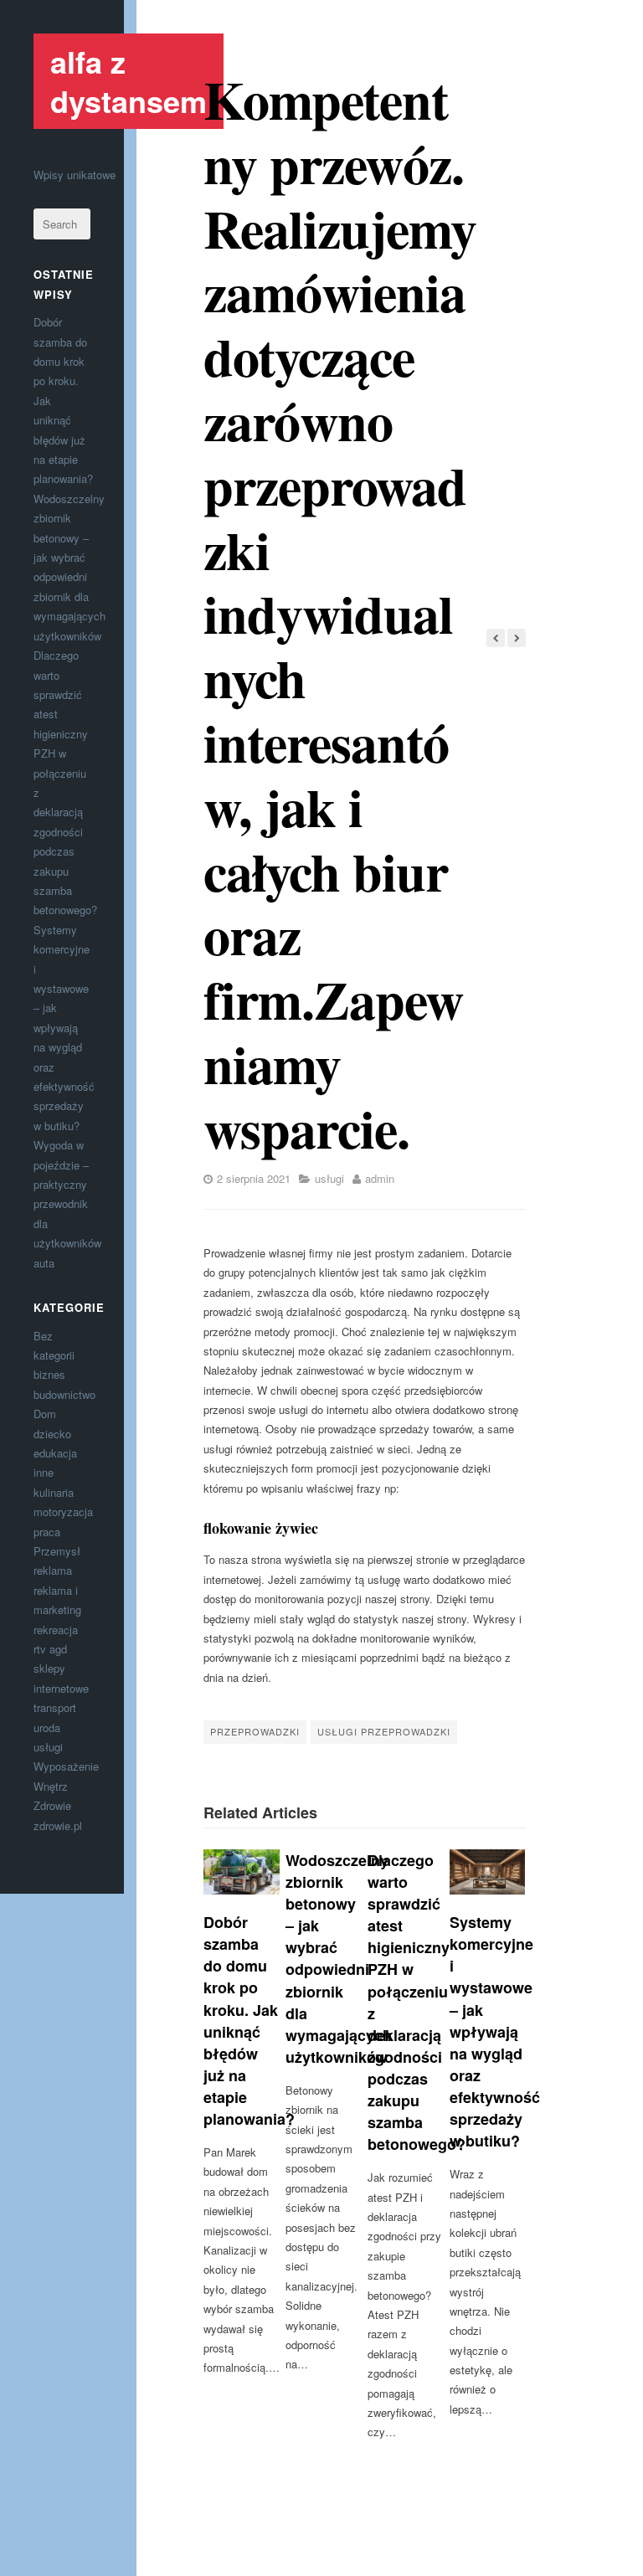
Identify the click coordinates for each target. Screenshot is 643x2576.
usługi (48, 1747)
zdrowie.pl (58, 1825)
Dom (45, 1414)
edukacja (55, 1453)
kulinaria (54, 1492)
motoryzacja (63, 1512)
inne (44, 1472)
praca (47, 1532)
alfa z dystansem (129, 81)
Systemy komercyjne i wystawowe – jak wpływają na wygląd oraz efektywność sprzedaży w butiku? (64, 1028)
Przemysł (57, 1551)
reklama (53, 1570)
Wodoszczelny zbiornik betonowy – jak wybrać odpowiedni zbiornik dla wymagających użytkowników (339, 1959)
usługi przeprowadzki (384, 1731)
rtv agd (50, 1649)
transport (55, 1707)
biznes (49, 1374)
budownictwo (64, 1394)
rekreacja (56, 1630)
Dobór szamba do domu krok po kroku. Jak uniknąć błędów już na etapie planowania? (249, 2021)
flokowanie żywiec (261, 1528)
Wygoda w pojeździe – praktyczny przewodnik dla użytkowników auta (67, 1203)
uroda (47, 1728)
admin (380, 1178)
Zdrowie (52, 1805)
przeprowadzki (255, 1731)
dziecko (52, 1434)
